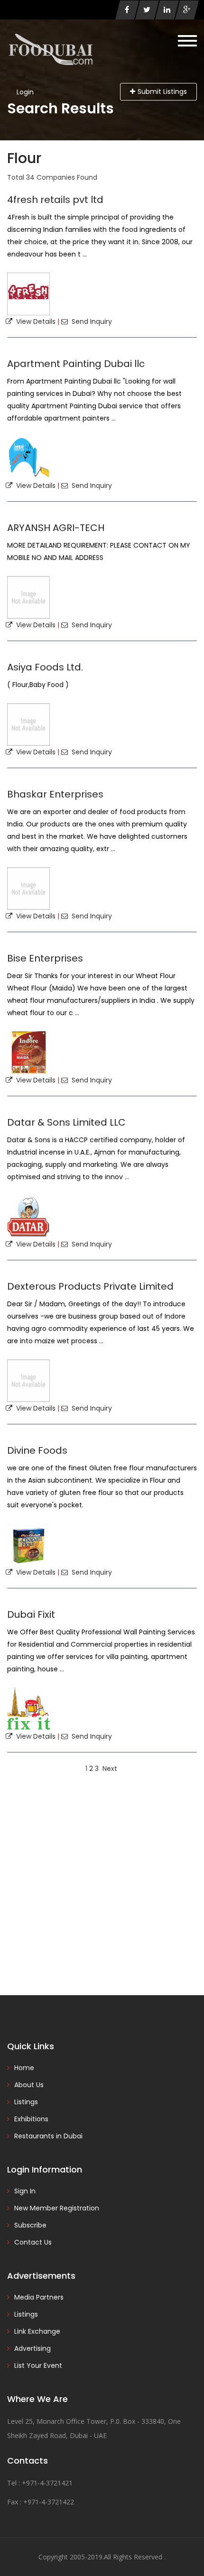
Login (25, 92)
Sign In (25, 2191)
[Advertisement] (102, 1884)
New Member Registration (57, 2208)
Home (24, 2068)
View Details (34, 321)
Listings (26, 2102)
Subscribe (30, 2225)
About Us (29, 2085)
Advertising (32, 2348)
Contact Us (33, 2242)
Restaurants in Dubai (48, 2136)
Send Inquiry (90, 321)
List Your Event (38, 2365)
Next (110, 1769)
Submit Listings (162, 92)
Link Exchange (37, 2331)
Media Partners (39, 2297)
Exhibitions (31, 2119)
